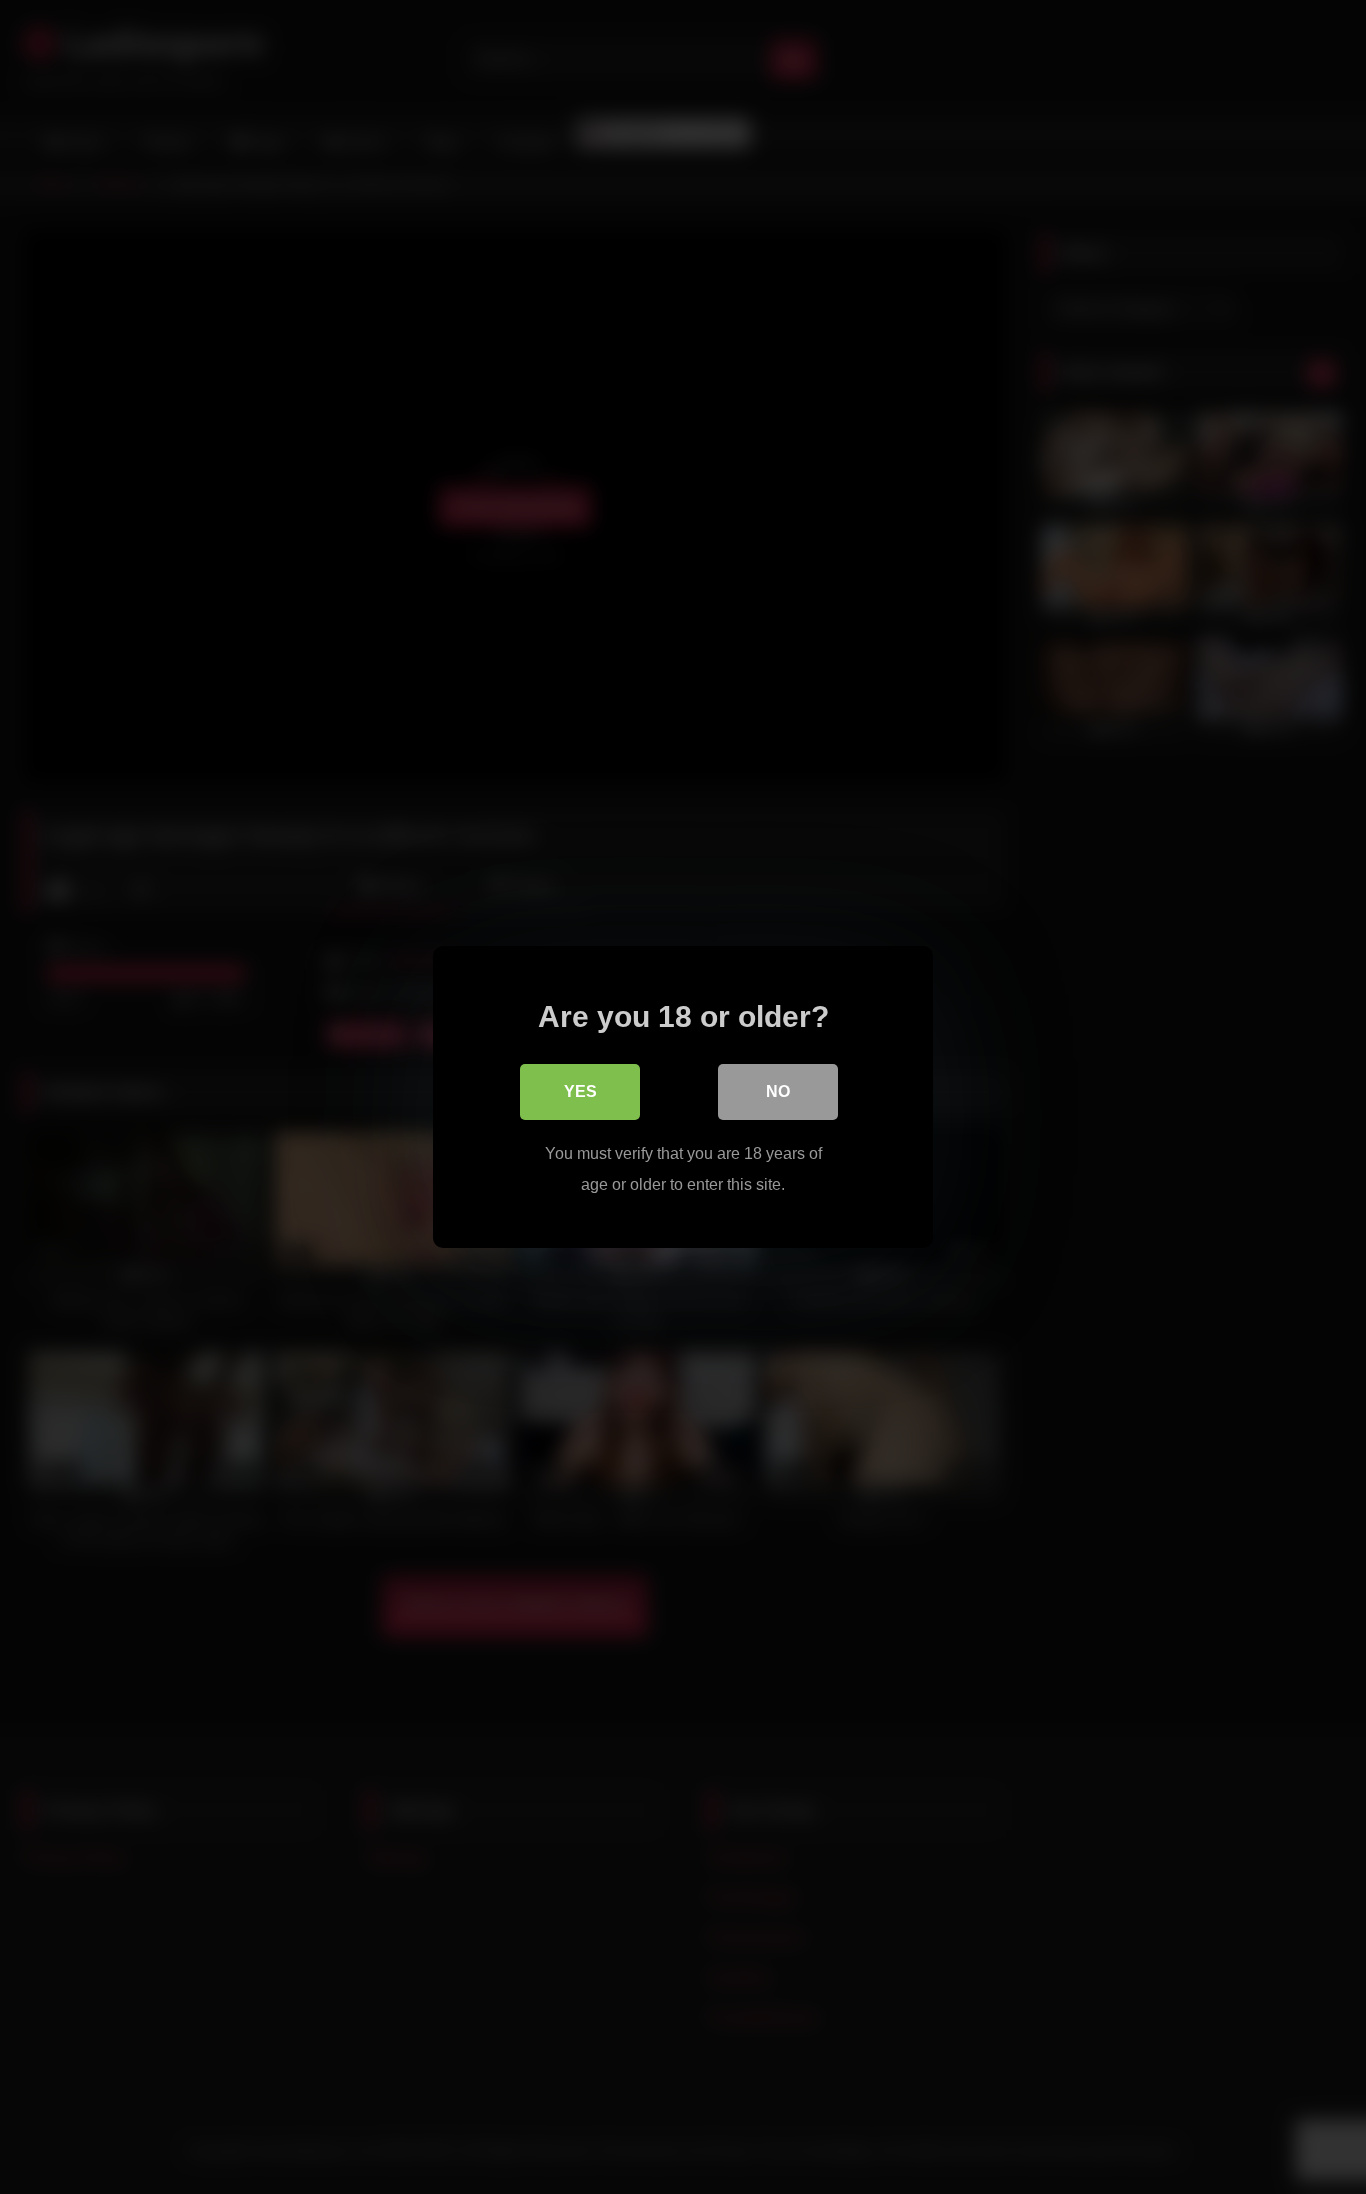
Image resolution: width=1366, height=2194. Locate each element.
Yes (580, 1091)
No (778, 1091)
